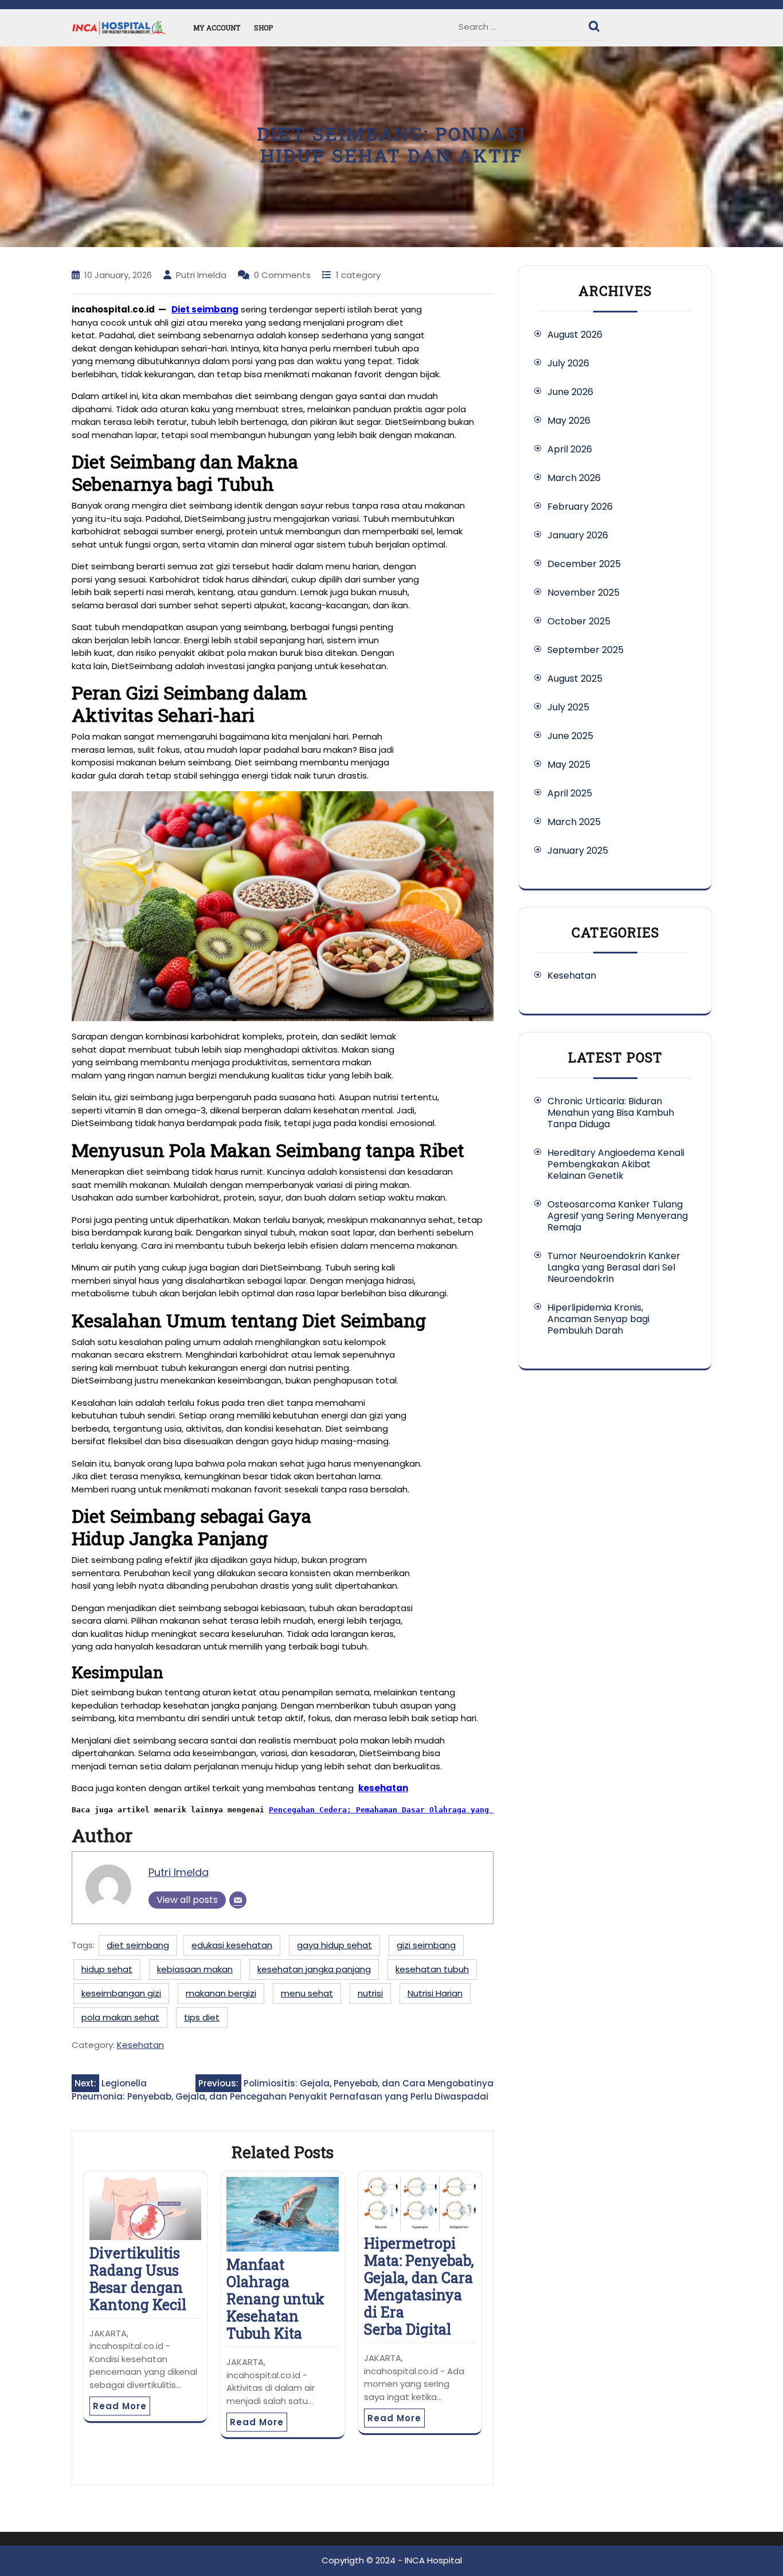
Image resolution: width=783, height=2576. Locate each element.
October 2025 (579, 621)
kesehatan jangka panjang (314, 1969)
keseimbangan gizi (121, 1993)
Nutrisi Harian (435, 1993)
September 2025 (586, 650)
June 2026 (570, 392)
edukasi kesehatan (232, 1945)
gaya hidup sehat (334, 1945)
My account (217, 28)
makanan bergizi (221, 1993)
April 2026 (570, 449)
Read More (120, 2406)
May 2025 (569, 765)
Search (596, 24)
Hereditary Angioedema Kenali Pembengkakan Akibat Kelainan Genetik (616, 1164)
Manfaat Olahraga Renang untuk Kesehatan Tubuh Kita (275, 2299)
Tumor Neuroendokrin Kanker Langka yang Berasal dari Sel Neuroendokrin (614, 1267)
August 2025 (575, 679)
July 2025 (568, 707)
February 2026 (580, 507)
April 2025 (570, 793)
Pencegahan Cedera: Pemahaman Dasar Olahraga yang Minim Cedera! (411, 1810)
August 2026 (575, 335)
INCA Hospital (433, 2560)
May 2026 (569, 421)
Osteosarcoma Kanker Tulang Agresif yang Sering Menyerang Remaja (618, 1216)
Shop (263, 28)
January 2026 (578, 535)
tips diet (202, 2017)
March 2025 (574, 822)
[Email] (238, 1900)
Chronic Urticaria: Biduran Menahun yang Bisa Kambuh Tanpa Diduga (611, 1113)
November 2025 (584, 593)
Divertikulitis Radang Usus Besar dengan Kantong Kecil (138, 2279)
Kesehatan (140, 2045)
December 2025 (584, 564)
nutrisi (370, 1993)
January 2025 (578, 851)
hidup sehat (107, 1969)
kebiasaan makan (195, 1969)
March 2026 (574, 478)
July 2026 (568, 363)
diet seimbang (138, 1945)
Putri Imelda (179, 1872)
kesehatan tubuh (432, 1969)
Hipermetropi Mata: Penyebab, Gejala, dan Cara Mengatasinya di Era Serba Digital (419, 2286)
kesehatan (383, 1788)
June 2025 (570, 736)
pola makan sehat (120, 2017)
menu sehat (307, 1993)
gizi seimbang (426, 1945)
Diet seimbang (205, 309)
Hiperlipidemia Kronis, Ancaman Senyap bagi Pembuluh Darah (598, 1319)
